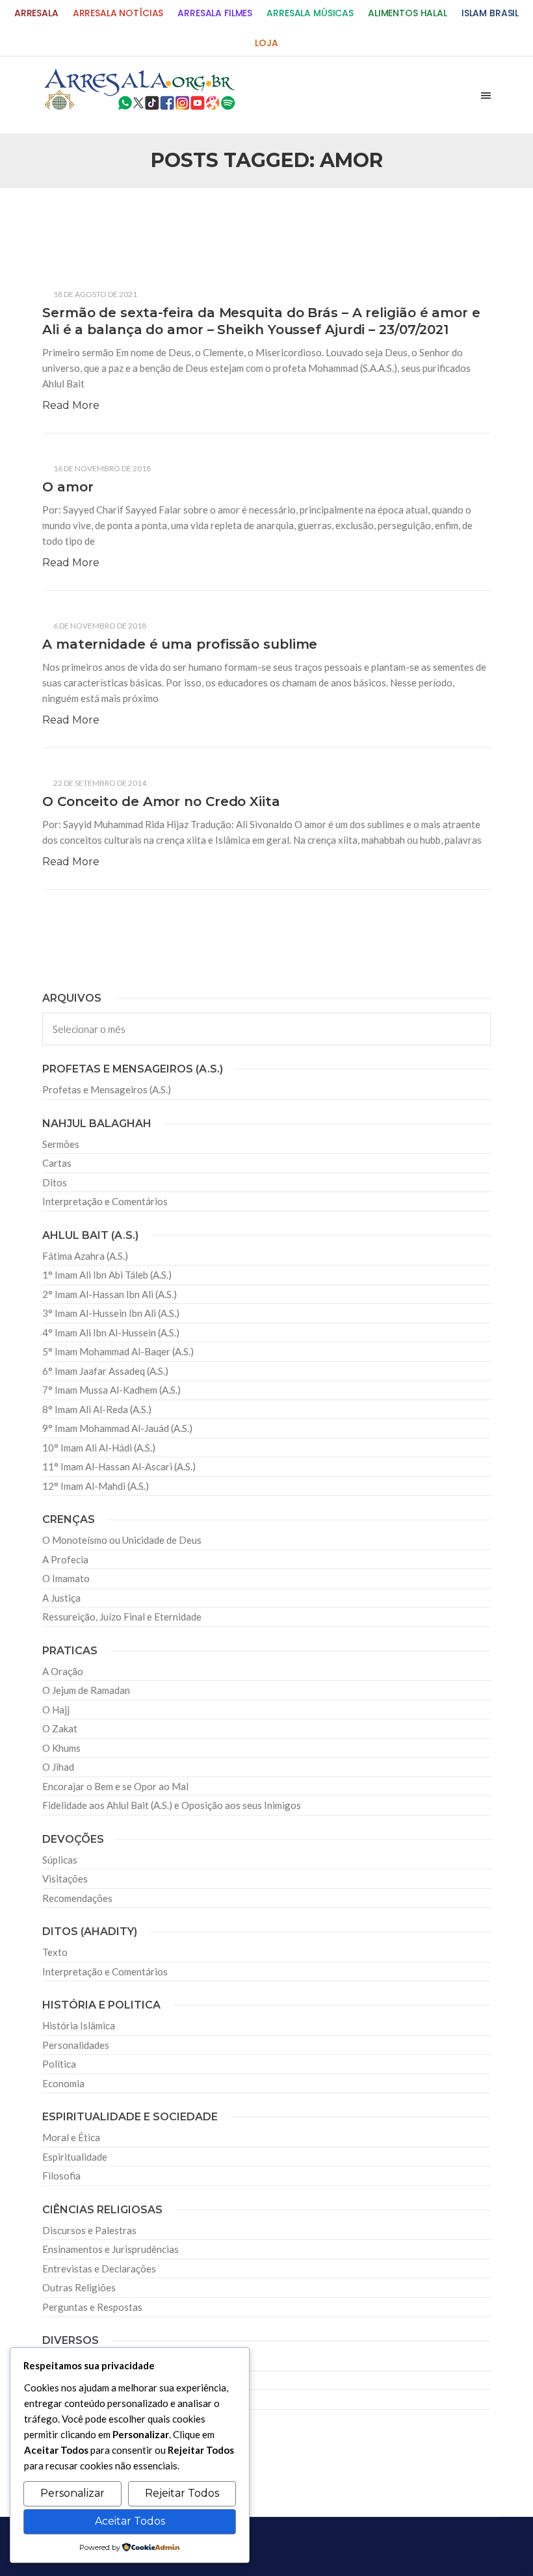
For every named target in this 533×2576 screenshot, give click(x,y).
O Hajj (56, 1710)
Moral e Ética (71, 2137)
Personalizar (72, 2493)
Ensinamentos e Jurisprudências (110, 2249)
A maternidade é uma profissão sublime (180, 644)
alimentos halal (408, 13)
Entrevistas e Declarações (99, 2269)
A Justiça (61, 1598)
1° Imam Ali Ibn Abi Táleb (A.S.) (107, 1275)
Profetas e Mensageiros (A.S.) (107, 1089)
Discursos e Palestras (89, 2230)
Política (59, 2064)
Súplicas (60, 1860)
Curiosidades (71, 2361)
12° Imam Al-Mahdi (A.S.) (96, 1486)
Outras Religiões (79, 2287)
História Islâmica (79, 2025)
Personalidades (76, 2045)
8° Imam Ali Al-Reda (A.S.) (97, 1409)
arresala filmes (215, 13)
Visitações (65, 1879)
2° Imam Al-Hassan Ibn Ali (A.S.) (110, 1294)
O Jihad (58, 1767)
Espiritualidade (75, 2157)
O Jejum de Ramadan (86, 1690)
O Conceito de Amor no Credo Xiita (161, 801)
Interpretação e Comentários (105, 1201)
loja (266, 43)
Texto (55, 1952)
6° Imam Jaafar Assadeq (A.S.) (105, 1371)
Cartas (57, 1163)
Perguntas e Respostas (92, 2307)
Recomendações (77, 1898)
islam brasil (490, 13)
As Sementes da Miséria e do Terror (141, 223)
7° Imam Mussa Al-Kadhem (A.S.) (111, 1390)
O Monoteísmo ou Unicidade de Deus (122, 1540)
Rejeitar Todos (182, 2493)
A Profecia (65, 1559)
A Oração (63, 1671)
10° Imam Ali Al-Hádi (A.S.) (99, 1448)
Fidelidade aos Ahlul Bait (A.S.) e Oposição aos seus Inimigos (172, 1805)
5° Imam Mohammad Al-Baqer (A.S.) (118, 1351)
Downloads (67, 2399)
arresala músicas (310, 13)
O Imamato (66, 1578)
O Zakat (60, 1728)
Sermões (61, 1144)
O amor (68, 487)
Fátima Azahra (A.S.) (85, 1256)
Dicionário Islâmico (84, 2380)
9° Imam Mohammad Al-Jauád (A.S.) (117, 1428)
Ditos (55, 1182)
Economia (63, 2083)
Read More (71, 405)
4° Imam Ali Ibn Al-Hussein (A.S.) (111, 1333)
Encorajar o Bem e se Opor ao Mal (115, 1786)
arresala (36, 13)
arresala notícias (118, 13)
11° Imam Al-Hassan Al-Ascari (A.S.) (119, 1466)
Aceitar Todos (130, 2521)
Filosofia (61, 2176)
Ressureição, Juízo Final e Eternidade (122, 1617)
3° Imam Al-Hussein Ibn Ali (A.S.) (111, 1313)
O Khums (61, 1748)
